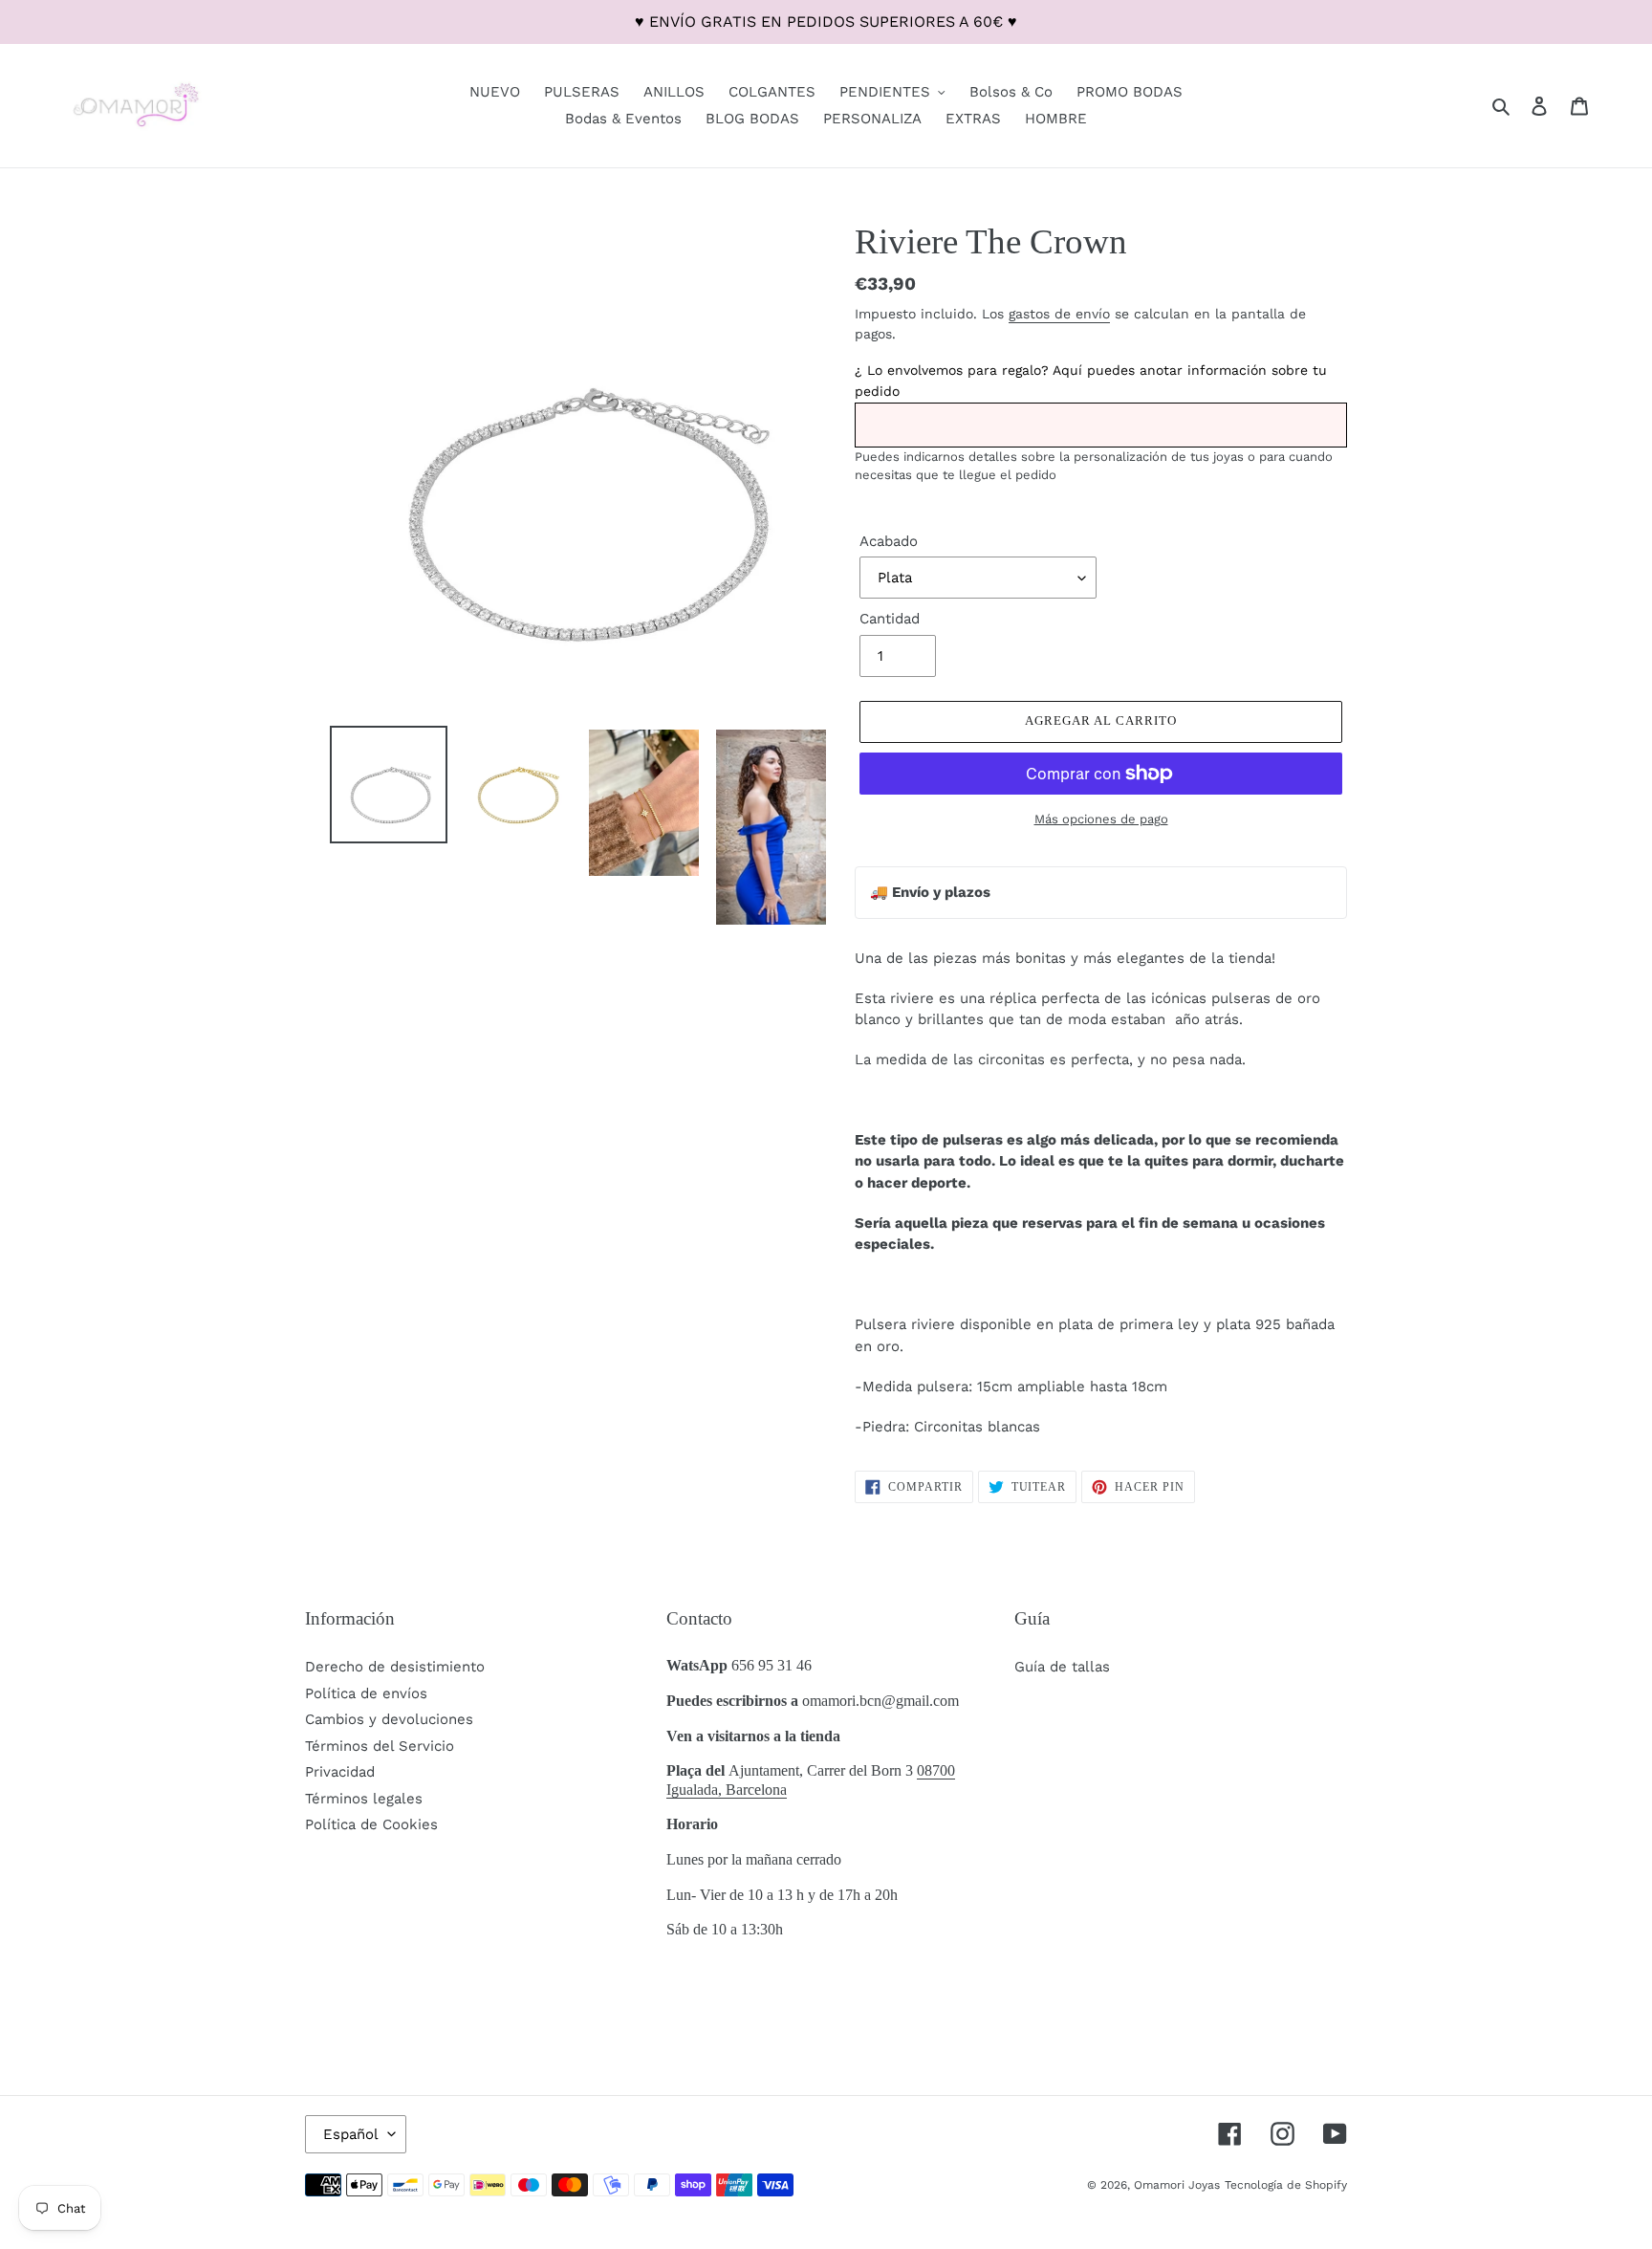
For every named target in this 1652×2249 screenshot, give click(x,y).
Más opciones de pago (1101, 819)
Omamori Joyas (1177, 2185)
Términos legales (364, 1799)
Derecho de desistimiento (395, 1667)
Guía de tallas (1062, 1667)
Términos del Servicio (380, 1746)
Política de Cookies (371, 1824)
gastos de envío (1059, 314)
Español (351, 2134)
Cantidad (890, 619)
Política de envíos (366, 1693)
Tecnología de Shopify (1286, 2185)
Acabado (889, 541)
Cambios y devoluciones (389, 1719)
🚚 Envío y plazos (930, 892)
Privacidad (340, 1772)
